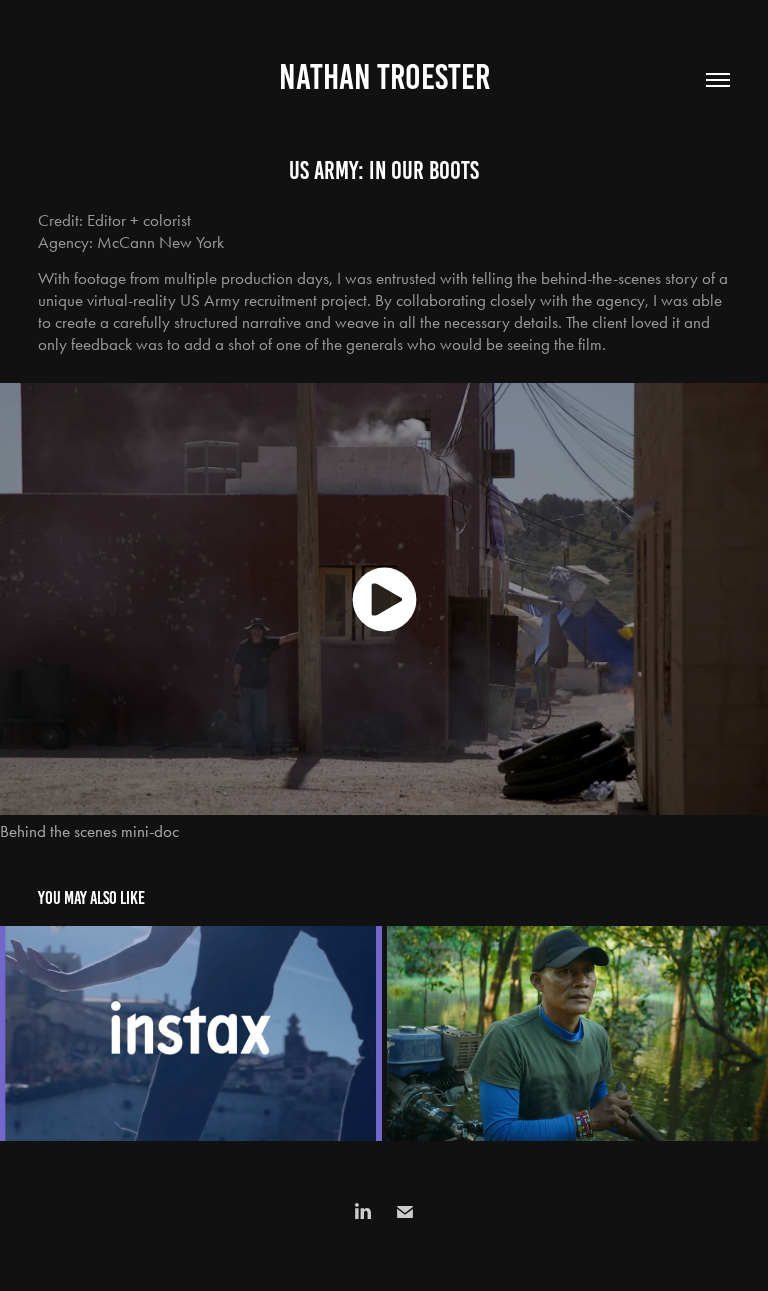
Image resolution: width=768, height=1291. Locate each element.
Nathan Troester (384, 76)
